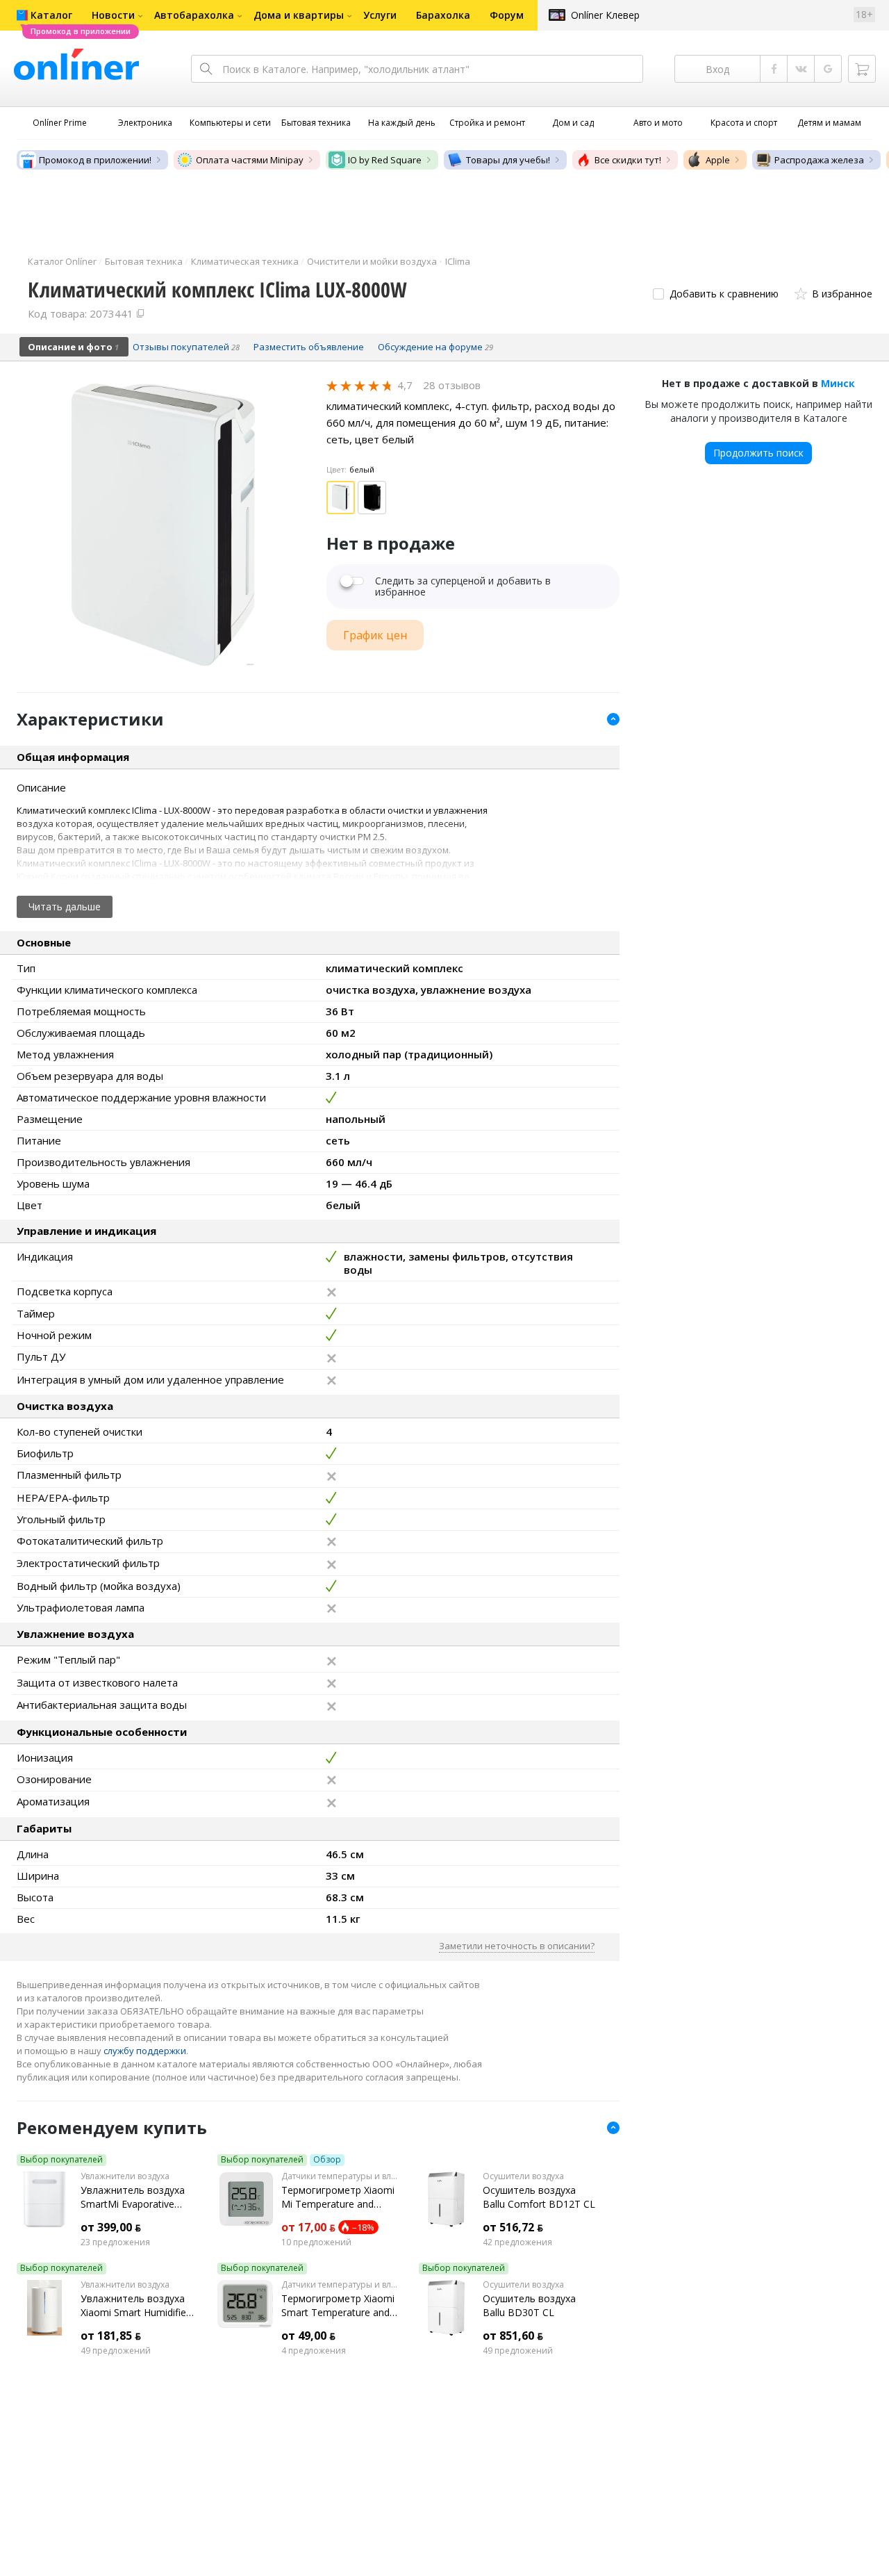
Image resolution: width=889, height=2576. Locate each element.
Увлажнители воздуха (125, 2176)
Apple (718, 160)
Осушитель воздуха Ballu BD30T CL (529, 2305)
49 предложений (116, 2351)
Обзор (327, 2160)
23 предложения (115, 2242)
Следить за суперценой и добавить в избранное (463, 586)
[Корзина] (862, 69)
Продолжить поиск (758, 453)
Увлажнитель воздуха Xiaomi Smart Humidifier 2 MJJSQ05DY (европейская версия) (135, 2306)
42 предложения (517, 2242)
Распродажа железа (819, 160)
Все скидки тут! (628, 160)
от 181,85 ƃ (111, 2336)
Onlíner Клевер (605, 15)
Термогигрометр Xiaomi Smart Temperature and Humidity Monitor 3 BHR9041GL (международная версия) (338, 2306)
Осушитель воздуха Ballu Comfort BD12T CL (539, 2197)
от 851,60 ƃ (513, 2336)
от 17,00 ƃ (308, 2227)
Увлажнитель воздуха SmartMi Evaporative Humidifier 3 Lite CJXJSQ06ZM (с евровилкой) (133, 2197)
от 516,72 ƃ (513, 2227)
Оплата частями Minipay (250, 160)
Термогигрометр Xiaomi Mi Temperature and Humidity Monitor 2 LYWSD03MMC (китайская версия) (338, 2197)
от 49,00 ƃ (308, 2336)
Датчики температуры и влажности (339, 2176)
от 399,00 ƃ (111, 2227)
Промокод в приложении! (95, 160)
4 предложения (314, 2351)
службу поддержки (145, 2051)
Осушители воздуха (523, 2176)
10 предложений (316, 2242)
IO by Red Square (385, 160)
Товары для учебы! (508, 160)
